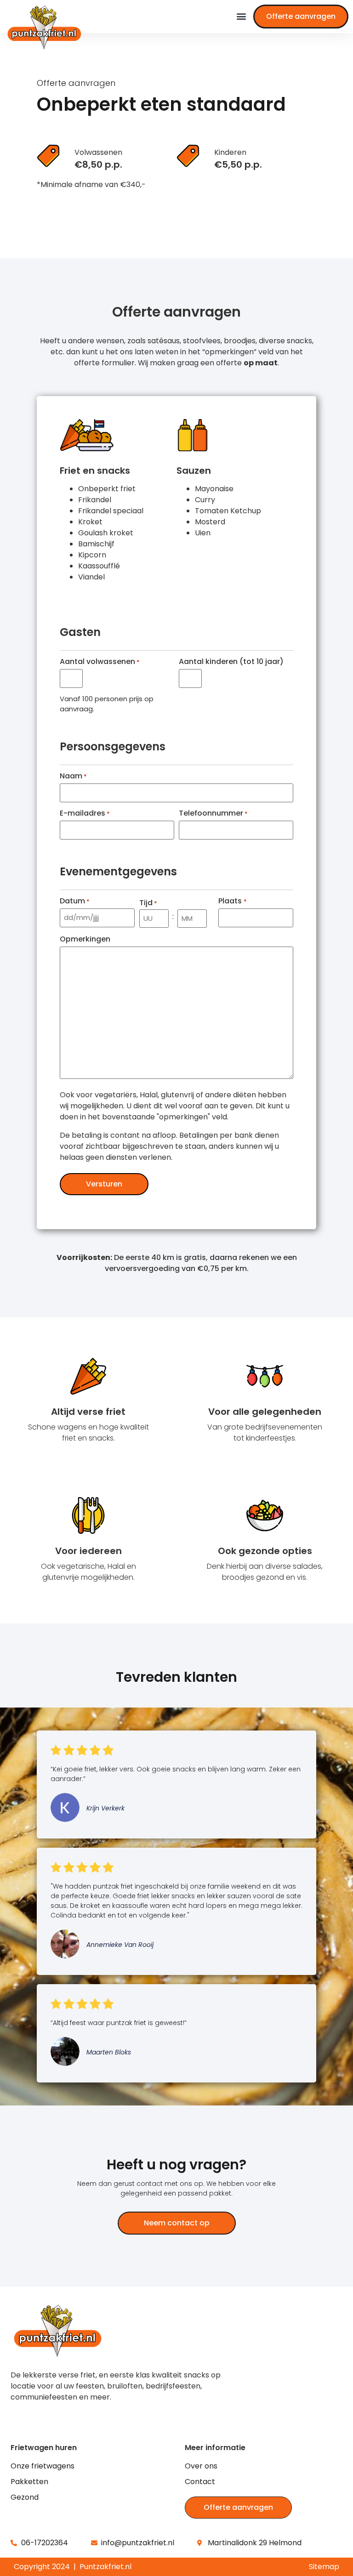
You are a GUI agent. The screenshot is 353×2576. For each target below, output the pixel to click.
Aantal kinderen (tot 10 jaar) (231, 662)
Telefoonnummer (213, 813)
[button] (241, 16)
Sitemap (324, 2567)
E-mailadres (85, 813)
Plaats (232, 901)
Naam (73, 776)
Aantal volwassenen (100, 662)
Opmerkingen (85, 939)
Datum (75, 901)
